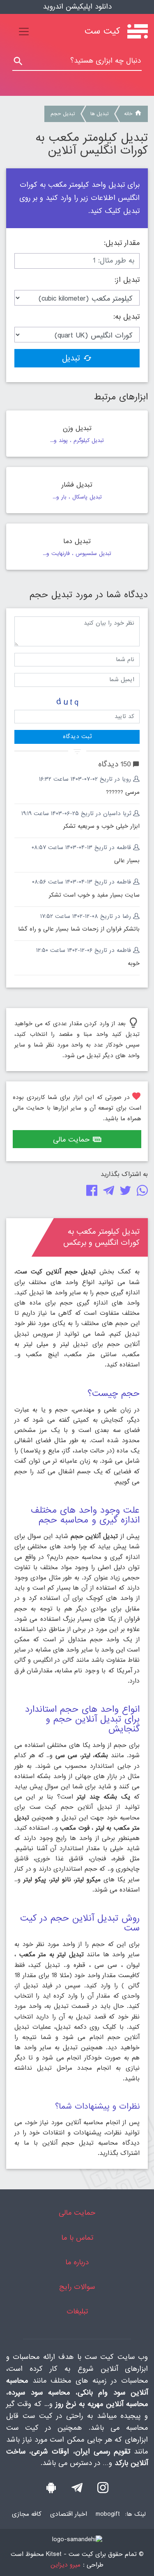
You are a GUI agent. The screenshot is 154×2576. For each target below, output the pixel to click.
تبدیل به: (126, 317)
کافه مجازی (27, 2514)
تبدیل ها (99, 114)
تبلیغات (77, 2312)
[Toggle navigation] (24, 32)
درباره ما (77, 2262)
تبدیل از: (127, 280)
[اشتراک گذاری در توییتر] (124, 1193)
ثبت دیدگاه (77, 736)
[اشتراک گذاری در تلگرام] (107, 1193)
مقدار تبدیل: (122, 243)
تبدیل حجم (63, 114)
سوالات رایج (77, 2287)
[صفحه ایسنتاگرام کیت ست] (103, 2490)
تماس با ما (77, 2238)
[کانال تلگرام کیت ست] (77, 2490)
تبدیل (71, 358)
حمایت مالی (71, 1140)
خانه (128, 114)
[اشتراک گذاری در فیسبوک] (90, 1193)
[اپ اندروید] (51, 2490)
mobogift (108, 2514)
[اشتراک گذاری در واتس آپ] (141, 1193)
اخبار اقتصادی (69, 2514)
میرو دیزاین (66, 2565)
